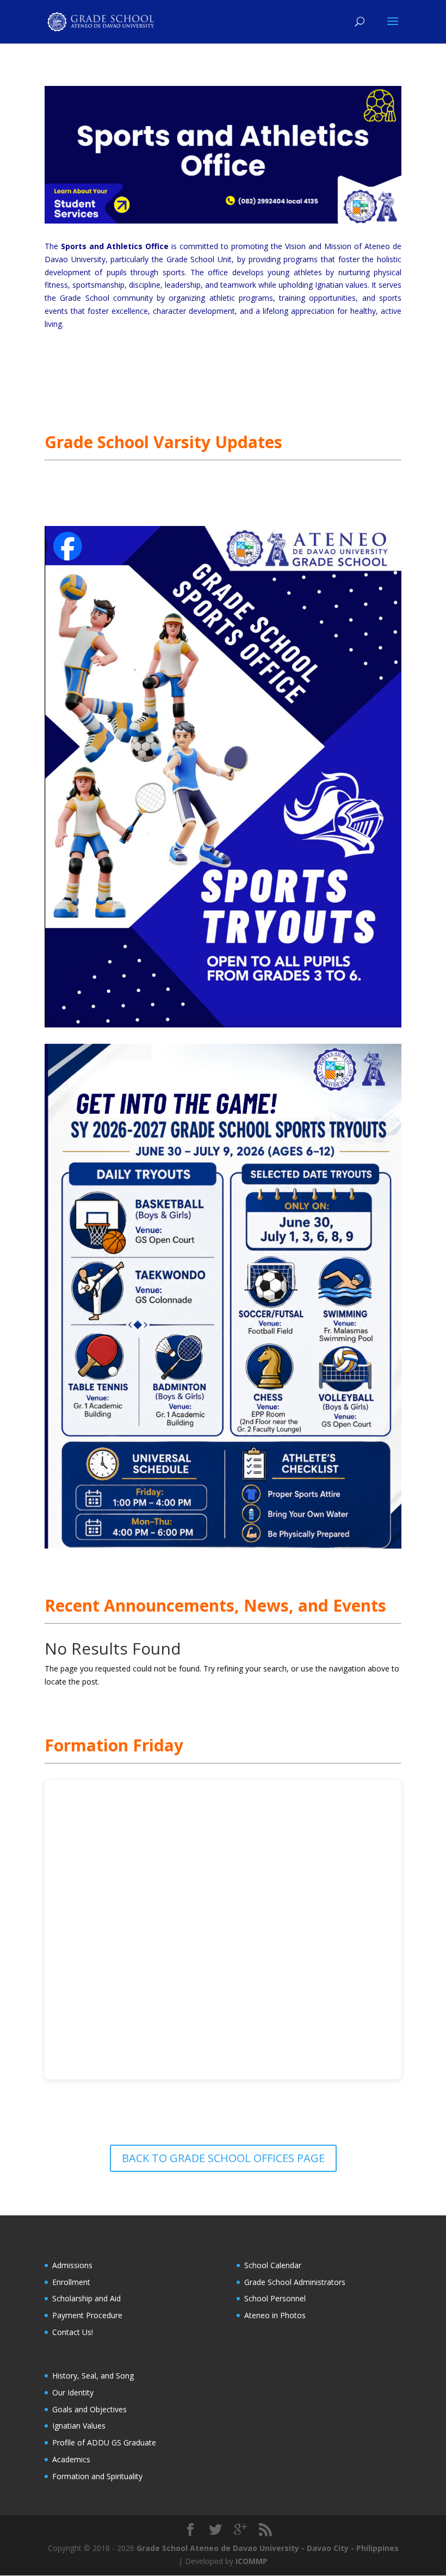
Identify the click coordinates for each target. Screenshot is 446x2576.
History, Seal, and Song (93, 2376)
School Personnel (275, 2298)
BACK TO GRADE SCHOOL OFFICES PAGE (223, 2158)
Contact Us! (73, 2332)
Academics (71, 2459)
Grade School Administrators (295, 2282)
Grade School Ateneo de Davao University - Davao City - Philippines (268, 2548)
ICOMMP (252, 2561)
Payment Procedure (87, 2315)
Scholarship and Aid (86, 2298)
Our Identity (73, 2392)
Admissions (72, 2265)
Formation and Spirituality (97, 2476)
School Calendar (273, 2265)
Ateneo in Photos (275, 2315)
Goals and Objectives (89, 2409)
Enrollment (71, 2282)
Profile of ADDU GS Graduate (104, 2442)
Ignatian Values (79, 2426)
